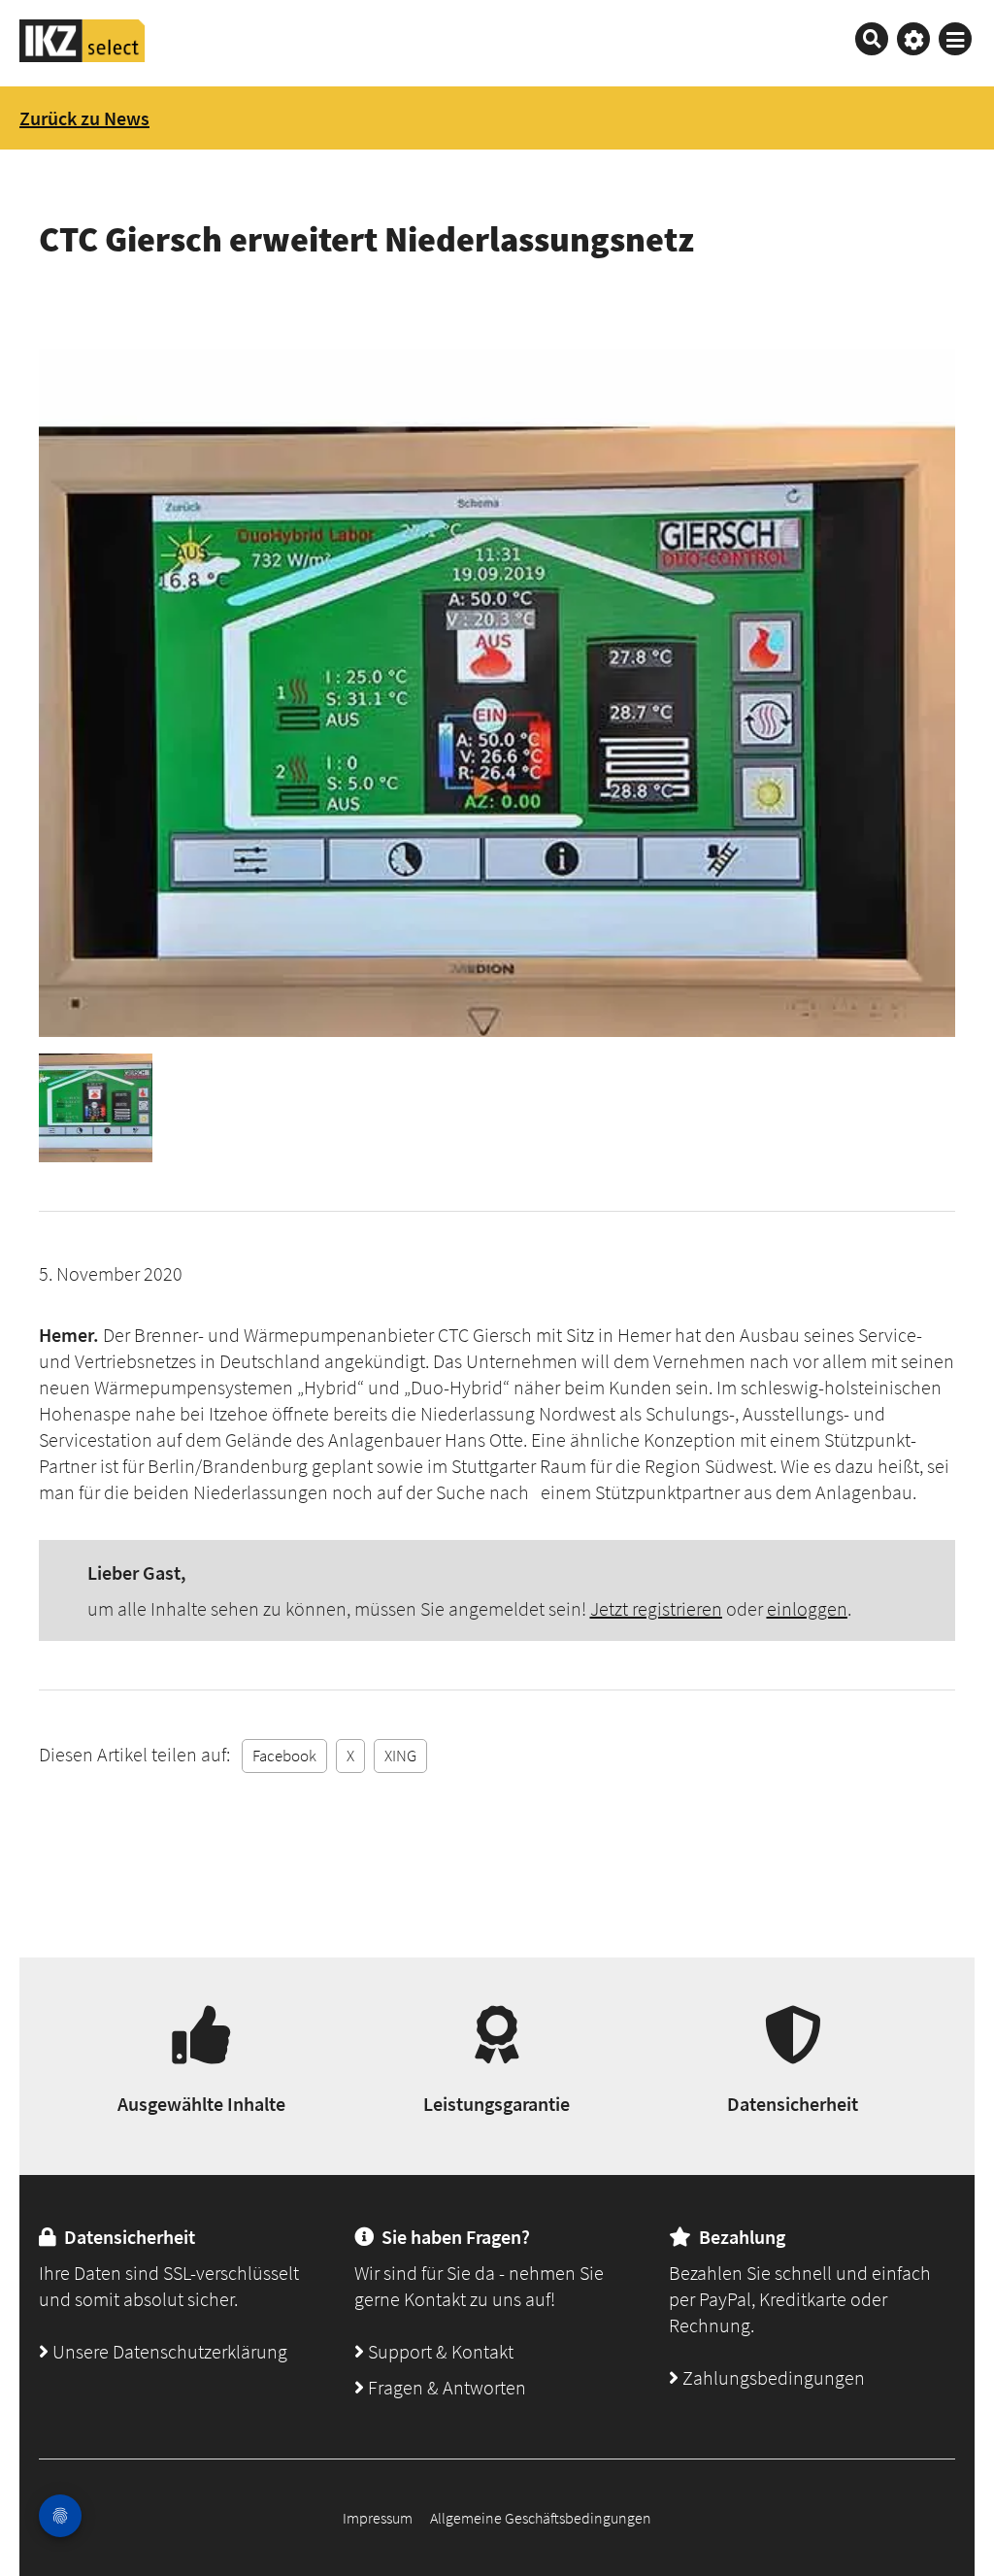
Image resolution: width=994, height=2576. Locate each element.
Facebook (284, 1756)
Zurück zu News (84, 118)
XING (400, 1756)
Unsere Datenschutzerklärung (168, 2351)
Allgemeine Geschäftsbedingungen (541, 2518)
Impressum (378, 2518)
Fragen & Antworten (445, 2387)
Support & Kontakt (439, 2351)
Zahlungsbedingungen (772, 2377)
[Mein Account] (913, 39)
